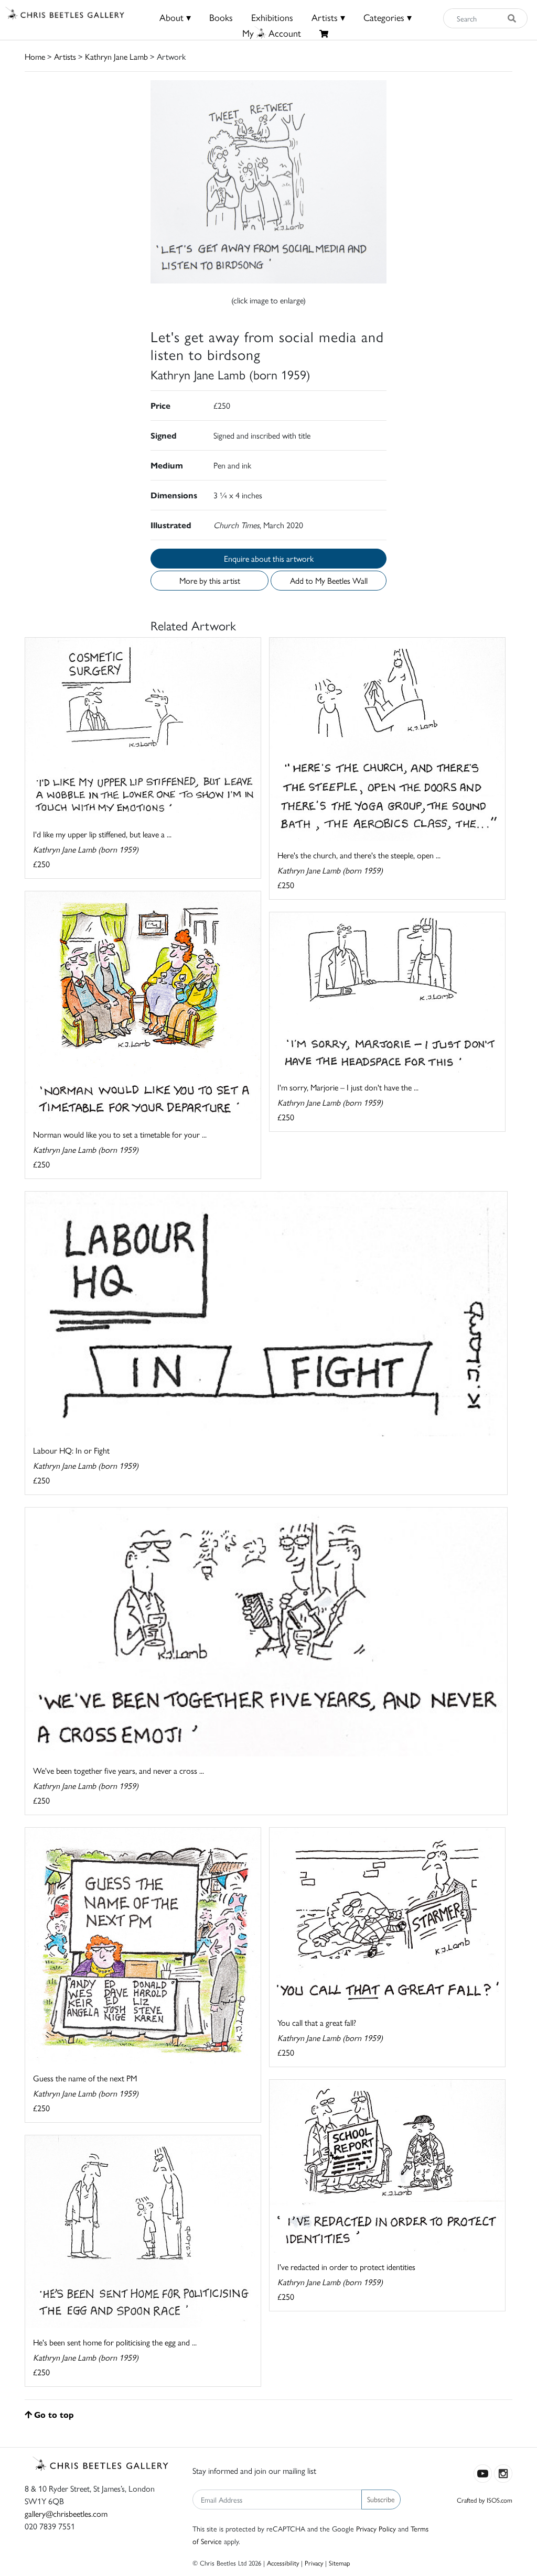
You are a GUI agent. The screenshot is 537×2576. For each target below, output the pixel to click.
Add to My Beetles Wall (329, 580)
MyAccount (272, 33)
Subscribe (381, 2499)
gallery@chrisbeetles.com (66, 2513)
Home (35, 56)
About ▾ (175, 17)
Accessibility (283, 2563)
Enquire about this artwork (269, 558)
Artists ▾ (328, 17)
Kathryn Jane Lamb (116, 56)
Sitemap (340, 2563)
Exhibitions (272, 17)
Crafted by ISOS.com (485, 2500)
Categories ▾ (388, 17)
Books (221, 17)
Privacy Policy (376, 2528)
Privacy (314, 2563)
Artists (65, 56)
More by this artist (210, 580)
